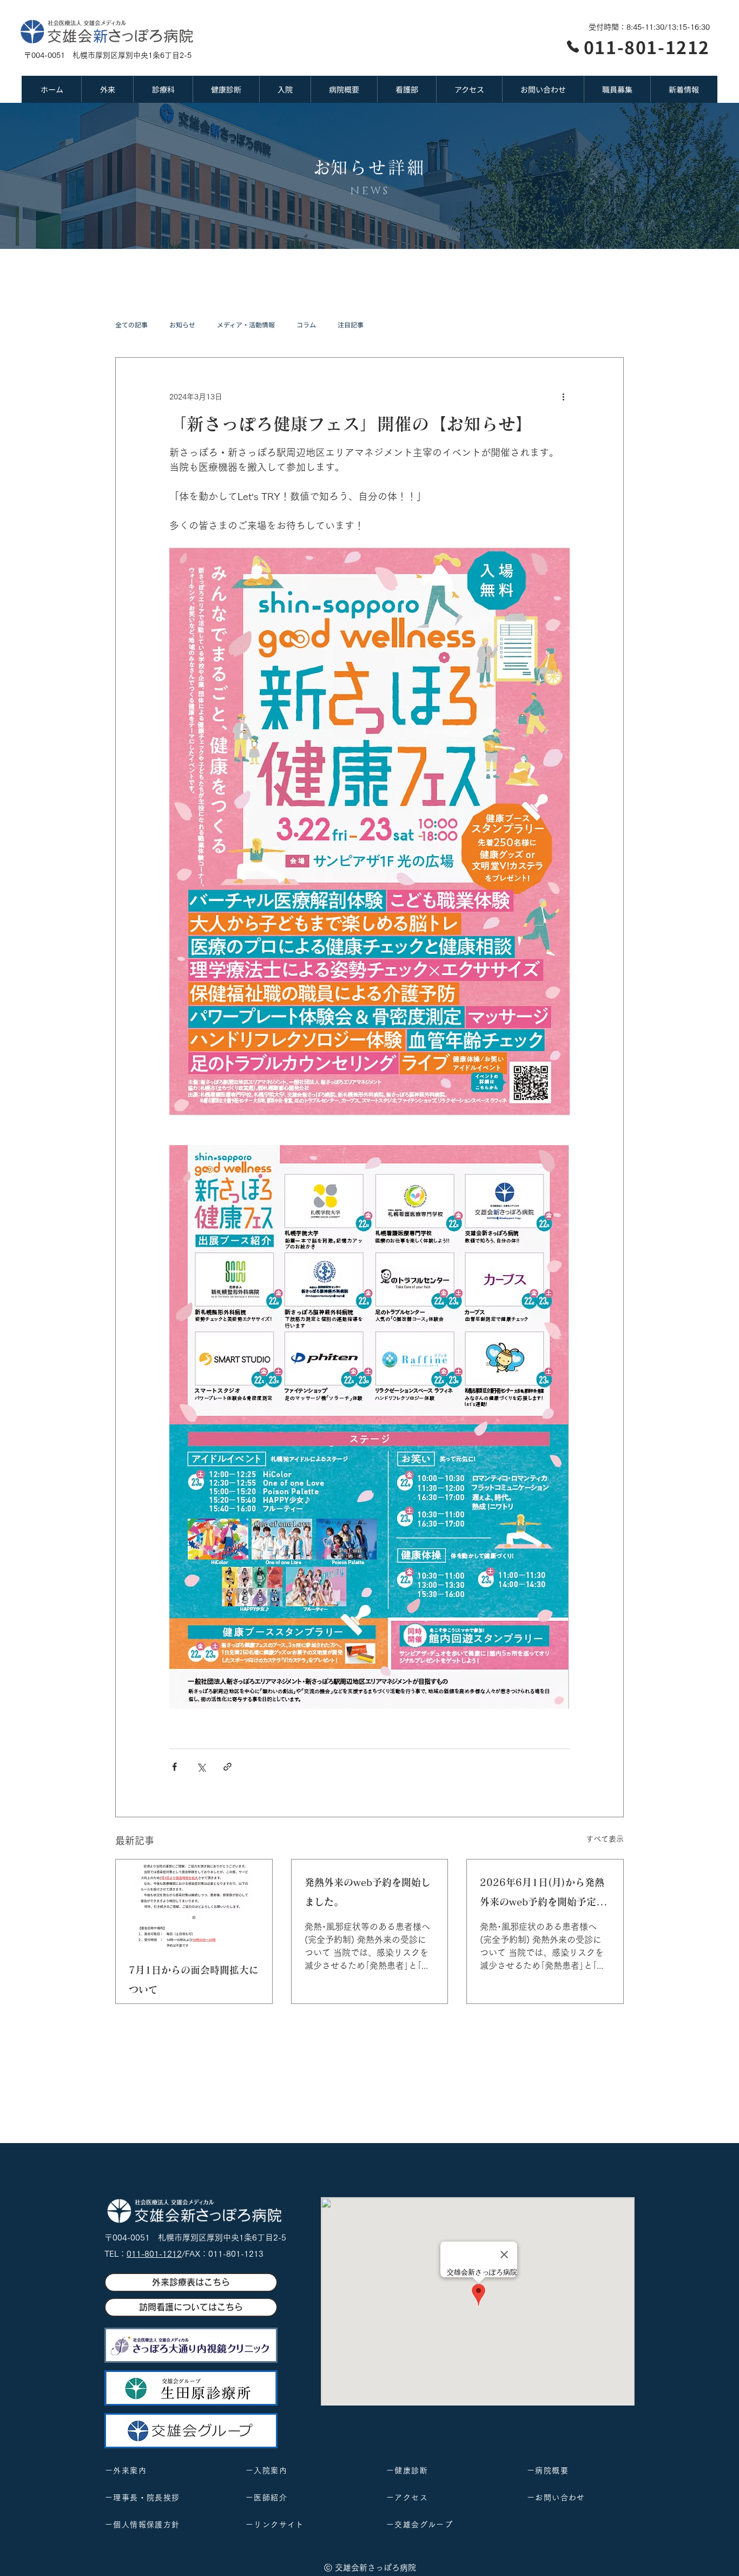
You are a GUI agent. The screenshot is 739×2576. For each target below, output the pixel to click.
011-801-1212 (154, 2254)
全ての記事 (131, 325)
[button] (107, 89)
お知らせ (182, 325)
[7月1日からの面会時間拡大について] (194, 1903)
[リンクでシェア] (227, 1767)
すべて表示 (605, 1839)
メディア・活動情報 (246, 325)
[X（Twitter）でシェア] (201, 1767)
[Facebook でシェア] (174, 1767)
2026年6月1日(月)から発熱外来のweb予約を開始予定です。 (543, 1894)
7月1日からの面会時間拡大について (194, 1980)
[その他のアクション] (563, 397)
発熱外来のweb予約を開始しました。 (368, 1892)
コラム (306, 325)
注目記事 (351, 325)
